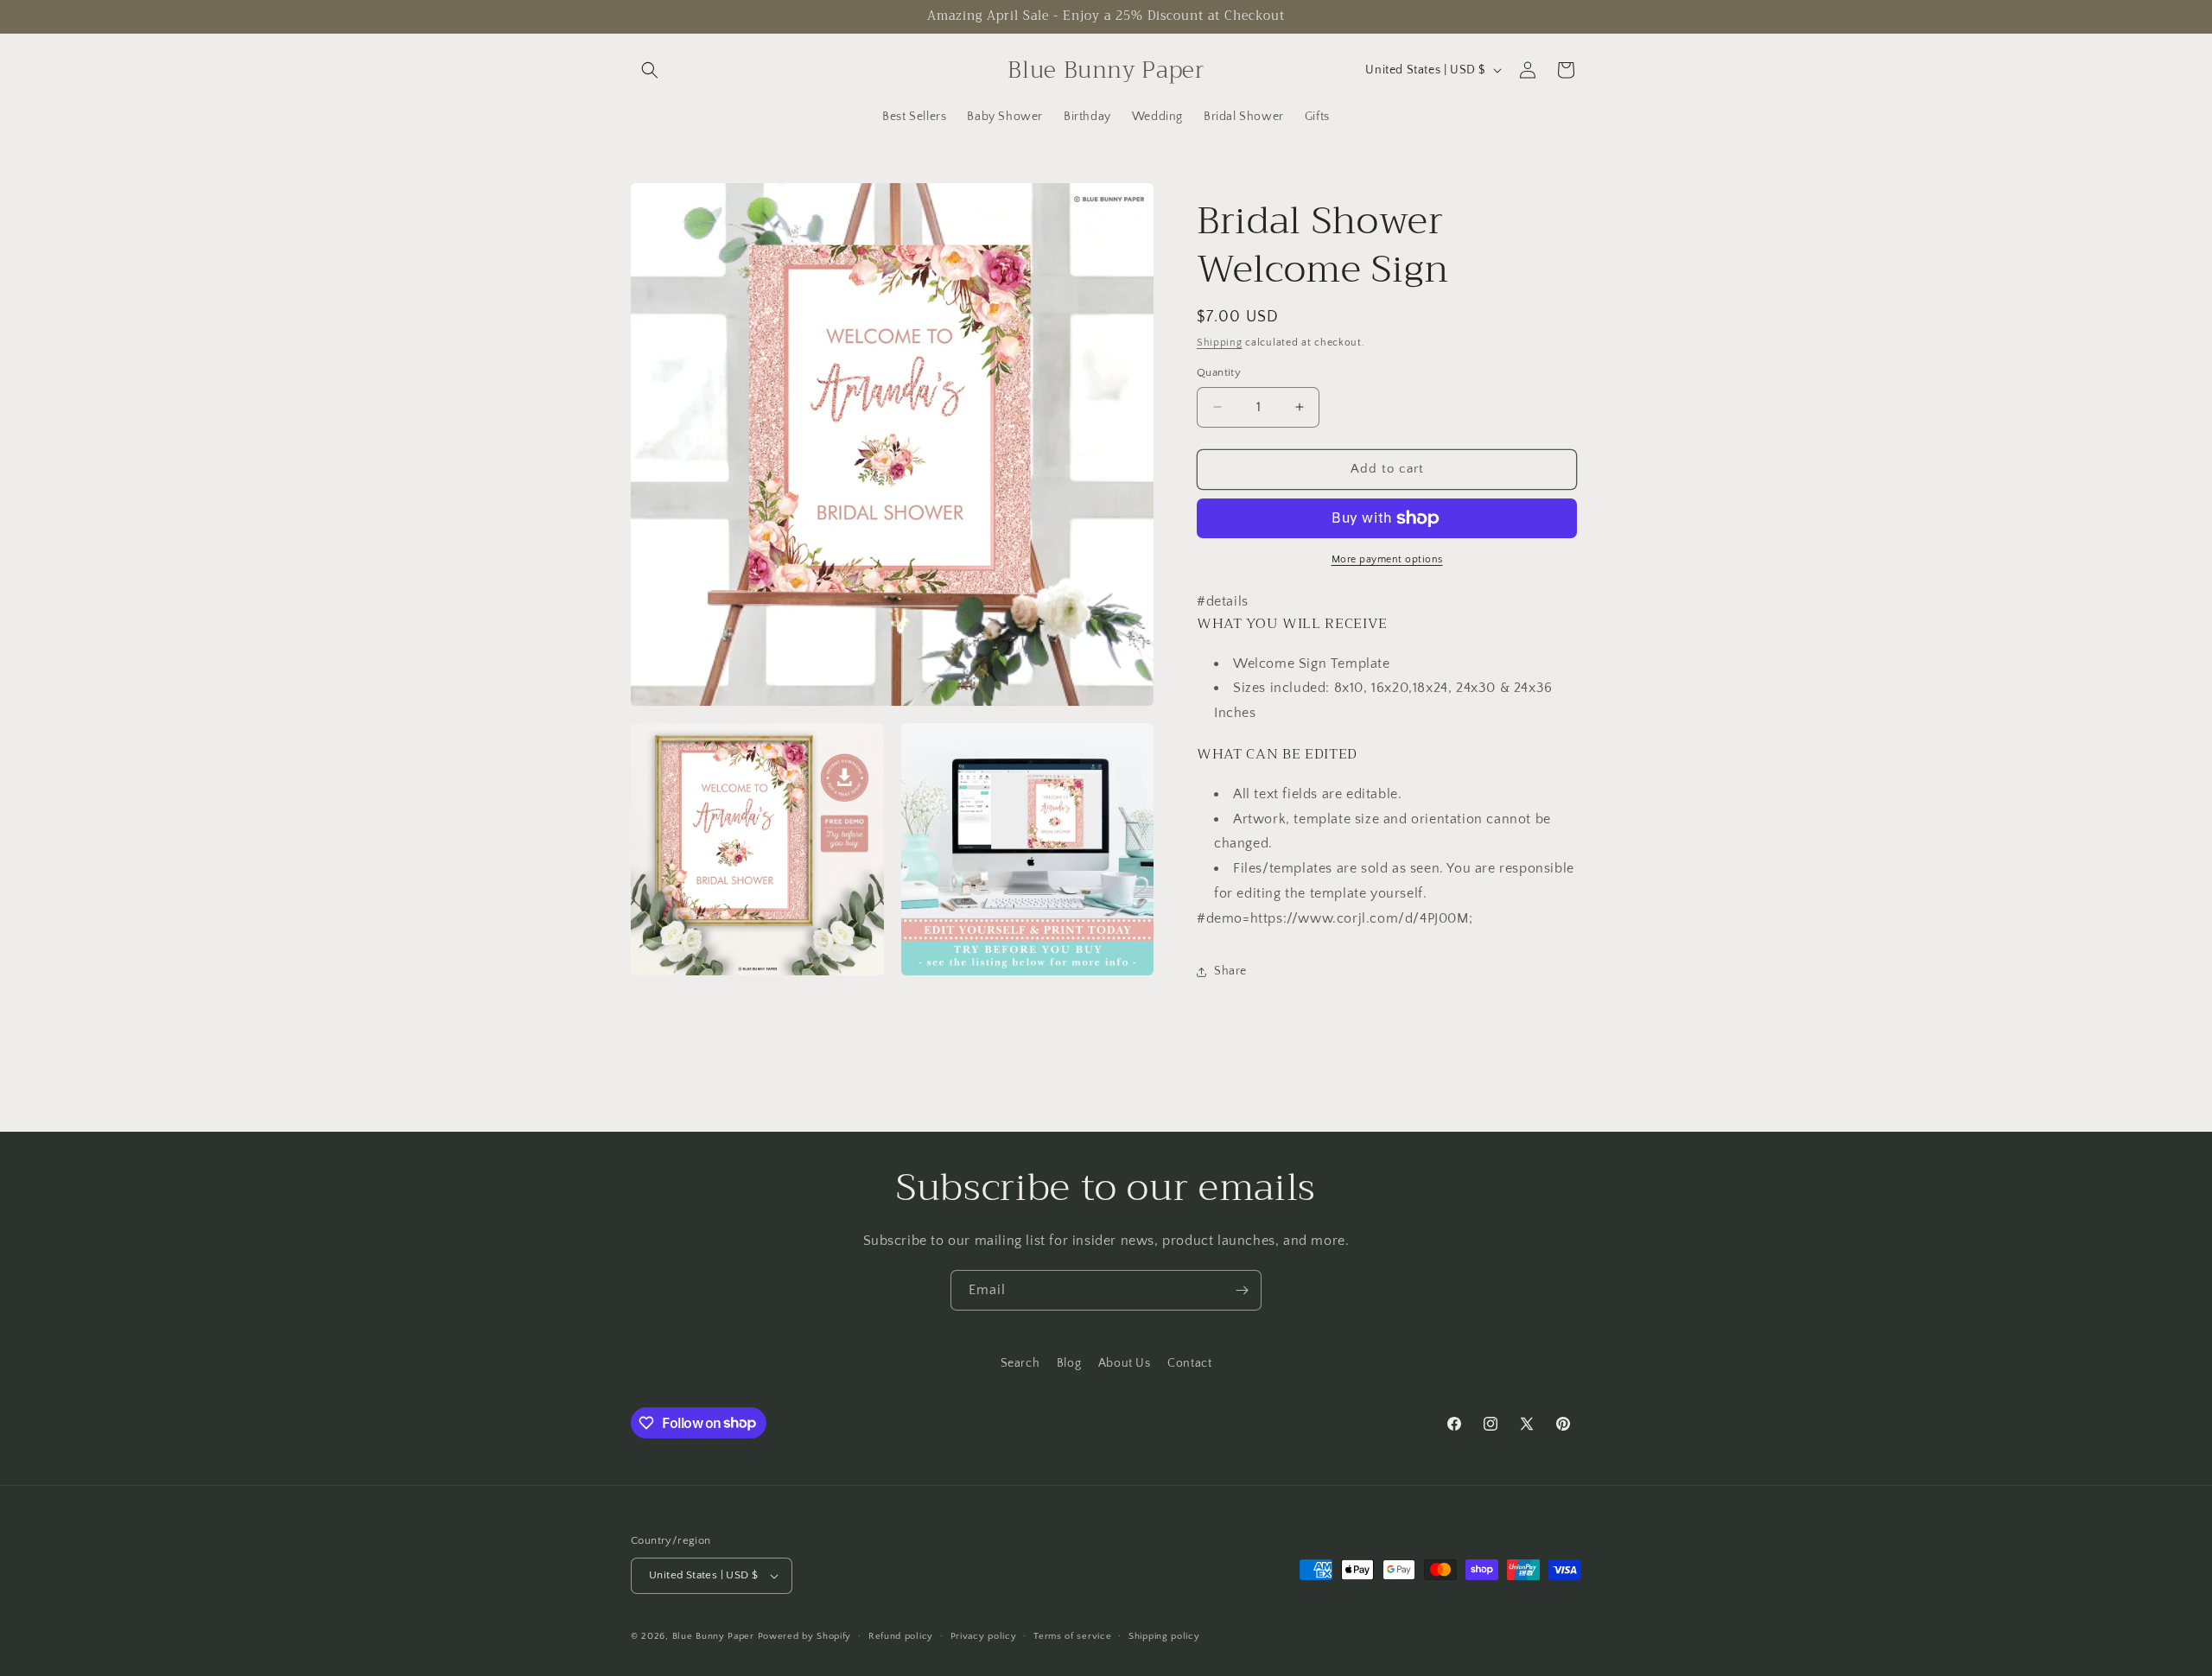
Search (1020, 1363)
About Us (1125, 1363)
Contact (1189, 1363)
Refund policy (901, 1636)
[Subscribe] (1242, 1290)
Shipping (1220, 343)
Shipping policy (1164, 1636)
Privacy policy (984, 1636)
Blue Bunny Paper (713, 1636)
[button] (650, 70)
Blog (1069, 1363)
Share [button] (1230, 971)
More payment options (1387, 559)
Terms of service (1072, 1636)
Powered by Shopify (805, 1636)
